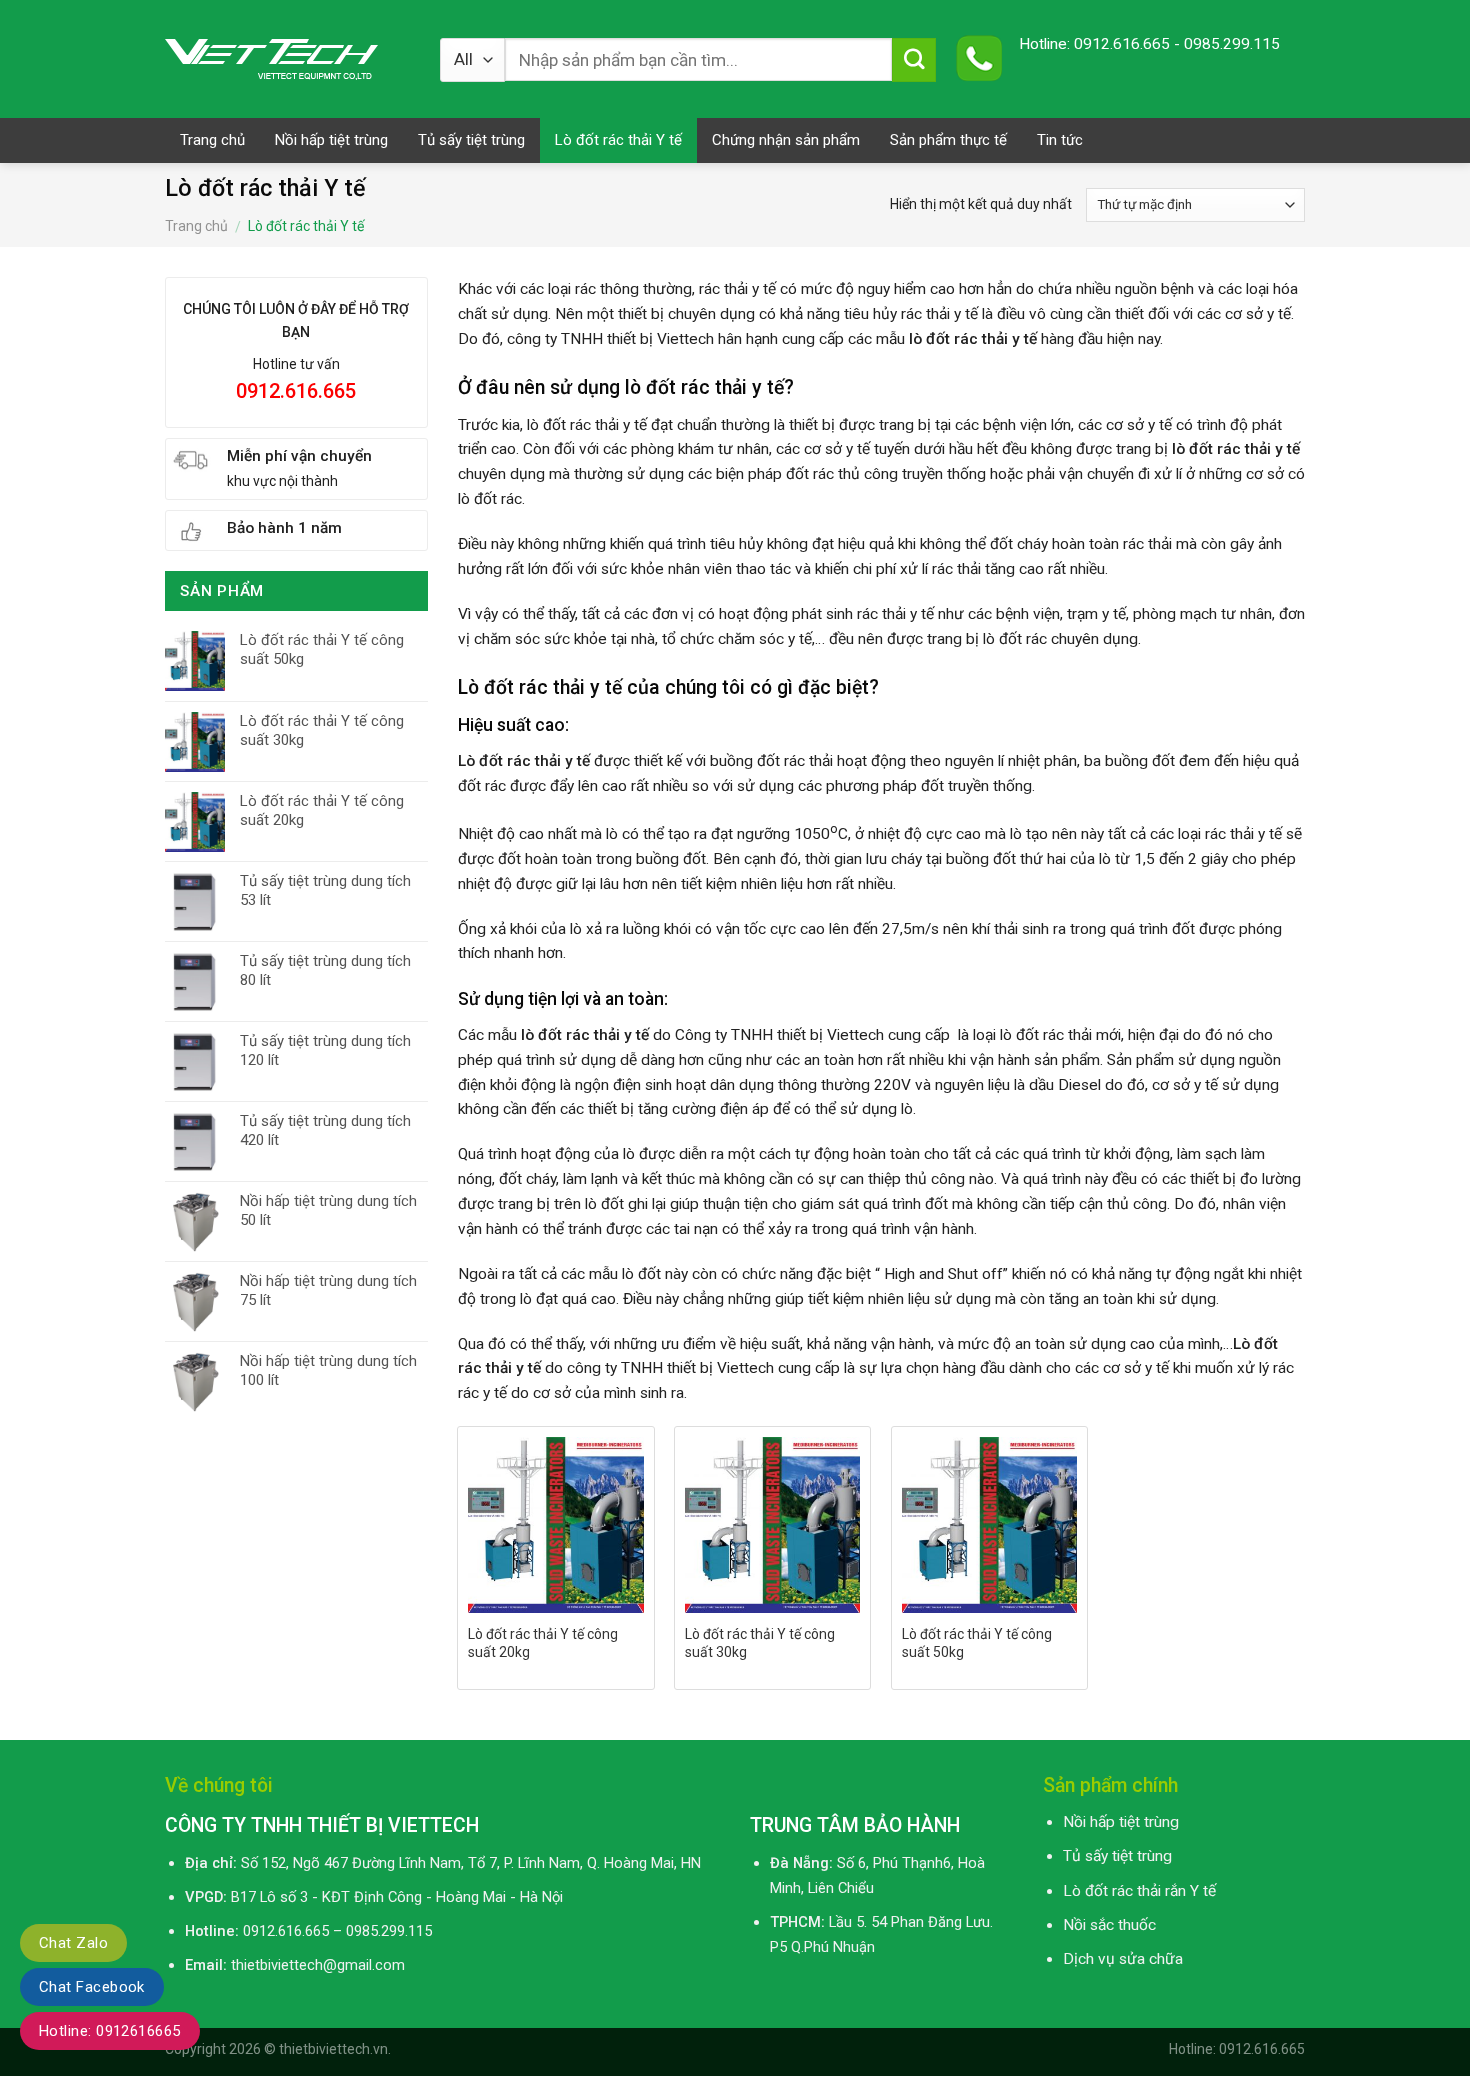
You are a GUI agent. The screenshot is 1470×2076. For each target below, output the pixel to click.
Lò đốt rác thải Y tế (618, 140)
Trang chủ (212, 140)
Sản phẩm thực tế (948, 140)
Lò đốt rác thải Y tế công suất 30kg (760, 1643)
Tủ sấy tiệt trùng (471, 140)
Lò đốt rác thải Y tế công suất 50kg (977, 1643)
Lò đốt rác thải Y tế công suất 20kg (543, 1643)
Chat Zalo (73, 1943)
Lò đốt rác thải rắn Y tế (1139, 1891)
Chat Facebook (92, 1987)
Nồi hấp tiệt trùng (331, 140)
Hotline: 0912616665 (110, 2031)
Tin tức (1060, 140)
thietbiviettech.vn (333, 2049)
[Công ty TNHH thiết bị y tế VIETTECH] (287, 59)
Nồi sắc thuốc (1109, 1925)
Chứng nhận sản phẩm (786, 140)
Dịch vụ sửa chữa (1123, 1959)
